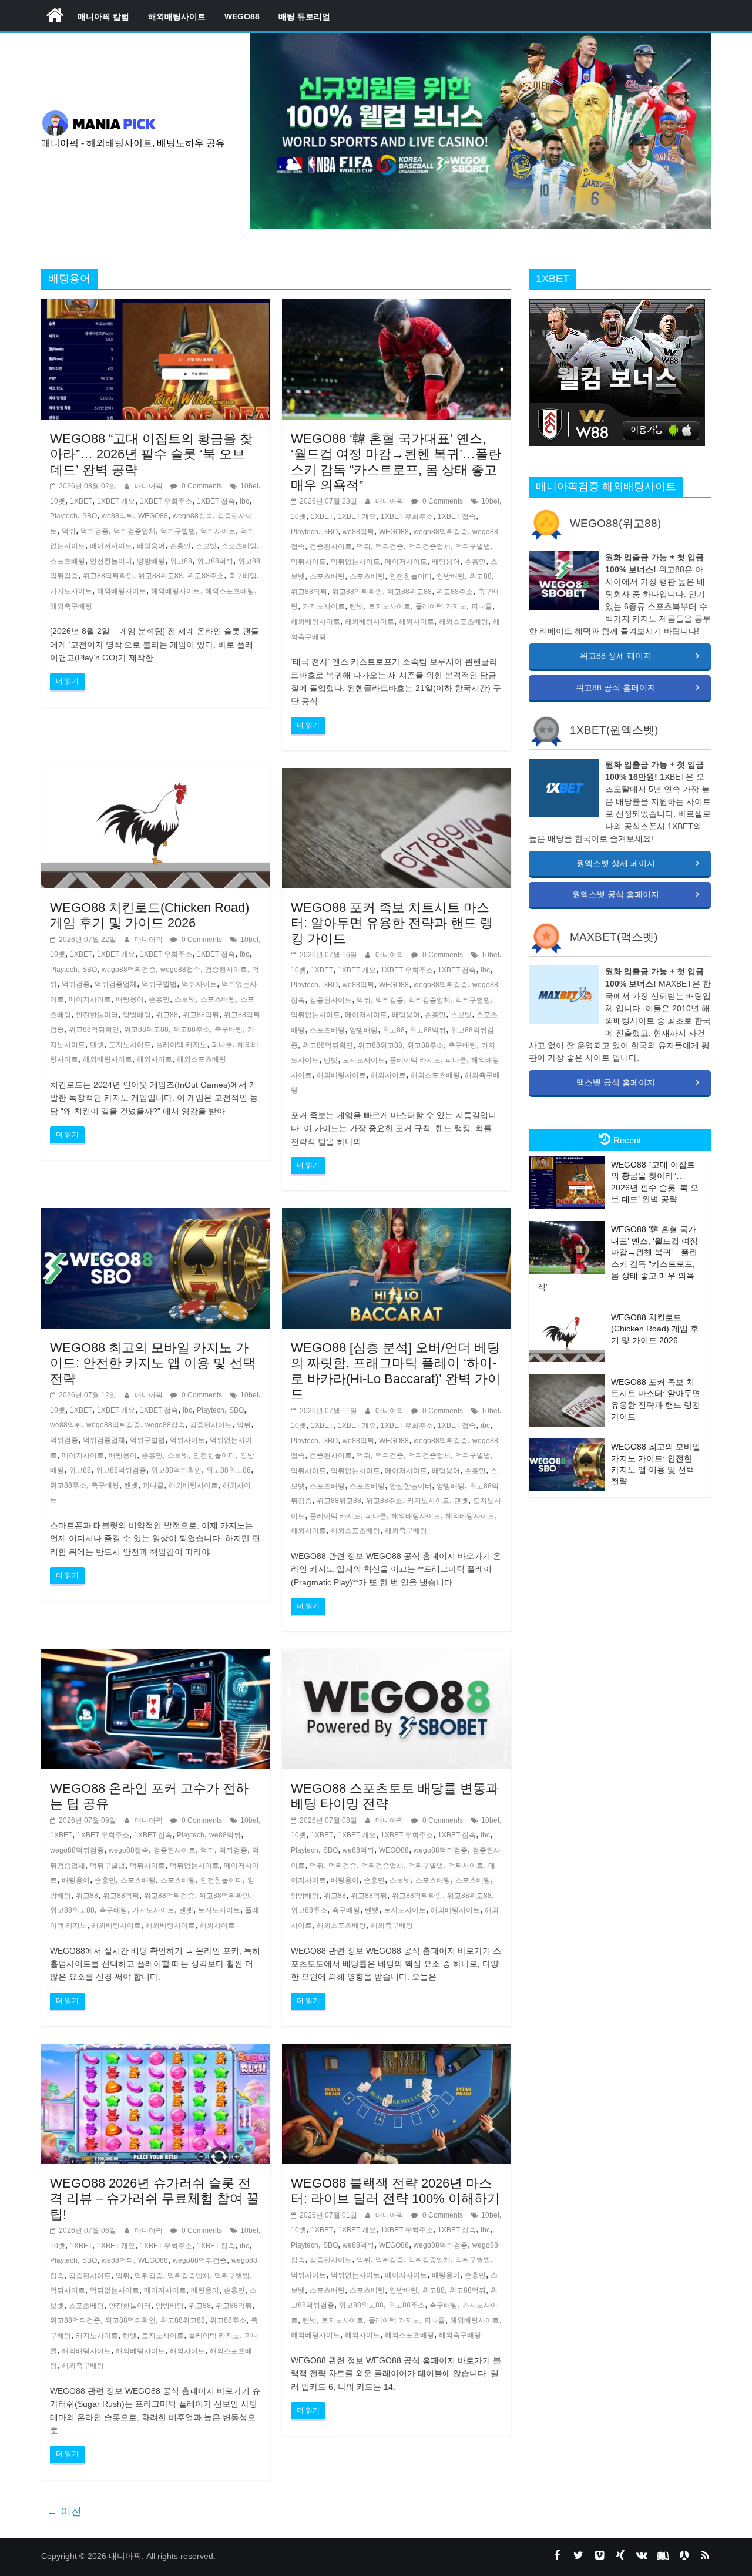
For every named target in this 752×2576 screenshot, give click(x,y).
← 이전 (64, 2511)
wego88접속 (193, 516)
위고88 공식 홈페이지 (616, 687)
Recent (627, 1140)
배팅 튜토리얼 (304, 16)
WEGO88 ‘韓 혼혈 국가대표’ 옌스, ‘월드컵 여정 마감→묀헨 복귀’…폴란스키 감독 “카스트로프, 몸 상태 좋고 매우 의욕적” (396, 462)
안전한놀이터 (111, 561)
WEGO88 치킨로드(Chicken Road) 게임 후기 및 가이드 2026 (150, 915)
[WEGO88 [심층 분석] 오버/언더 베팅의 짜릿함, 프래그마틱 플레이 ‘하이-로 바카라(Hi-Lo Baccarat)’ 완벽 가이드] (397, 1215)
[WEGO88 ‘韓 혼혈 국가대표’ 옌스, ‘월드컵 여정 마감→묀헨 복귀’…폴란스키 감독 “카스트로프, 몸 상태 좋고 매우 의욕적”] (397, 306)
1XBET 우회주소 (166, 501)
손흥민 (180, 546)
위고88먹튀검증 (121, 1470)
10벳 (58, 501)
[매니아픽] (55, 15)
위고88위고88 (160, 576)
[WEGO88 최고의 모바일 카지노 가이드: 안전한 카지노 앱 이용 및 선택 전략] (156, 1215)
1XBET (81, 501)
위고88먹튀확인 (108, 576)
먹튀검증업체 (135, 531)
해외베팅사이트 (176, 591)
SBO (90, 516)
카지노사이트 (71, 591)
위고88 (181, 561)
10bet (249, 486)
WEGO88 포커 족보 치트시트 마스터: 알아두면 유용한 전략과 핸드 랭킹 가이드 (392, 923)
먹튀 (69, 531)
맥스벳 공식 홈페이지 (616, 1082)
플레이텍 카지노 (441, 606)
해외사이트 (417, 622)
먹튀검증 (95, 531)
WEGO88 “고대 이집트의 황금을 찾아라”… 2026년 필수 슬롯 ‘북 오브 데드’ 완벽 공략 (151, 454)
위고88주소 (206, 576)
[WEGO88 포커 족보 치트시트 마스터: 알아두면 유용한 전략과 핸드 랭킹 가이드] (397, 775)
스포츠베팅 (68, 561)
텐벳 (357, 606)
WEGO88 (242, 16)
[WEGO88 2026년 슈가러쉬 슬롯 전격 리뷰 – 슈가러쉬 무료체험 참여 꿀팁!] (156, 2051)
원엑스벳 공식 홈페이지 (616, 894)
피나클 (482, 606)
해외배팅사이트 (177, 16)
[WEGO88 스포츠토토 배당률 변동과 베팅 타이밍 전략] (397, 1656)
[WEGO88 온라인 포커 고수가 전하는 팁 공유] (156, 1656)
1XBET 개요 (116, 501)
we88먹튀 (117, 516)
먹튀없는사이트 (355, 562)
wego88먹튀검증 (441, 532)
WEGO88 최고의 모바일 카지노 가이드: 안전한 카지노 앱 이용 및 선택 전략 (153, 1363)
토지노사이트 (390, 606)
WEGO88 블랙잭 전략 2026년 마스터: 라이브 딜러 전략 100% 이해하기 (395, 2191)
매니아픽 (150, 486)
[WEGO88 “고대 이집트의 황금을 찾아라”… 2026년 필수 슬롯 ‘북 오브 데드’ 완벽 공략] (156, 306)
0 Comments (201, 486)
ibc (244, 501)
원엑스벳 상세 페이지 (616, 863)
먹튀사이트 (218, 531)
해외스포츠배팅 (230, 591)
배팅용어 (151, 546)
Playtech (64, 516)
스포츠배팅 (239, 546)
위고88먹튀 (215, 561)
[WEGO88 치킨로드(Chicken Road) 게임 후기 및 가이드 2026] (156, 775)
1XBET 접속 (216, 501)
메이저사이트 (111, 546)
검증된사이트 (331, 546)
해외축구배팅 (71, 606)
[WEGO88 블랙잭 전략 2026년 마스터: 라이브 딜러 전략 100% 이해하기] (397, 2051)
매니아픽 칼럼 (103, 16)
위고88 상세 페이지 (616, 656)
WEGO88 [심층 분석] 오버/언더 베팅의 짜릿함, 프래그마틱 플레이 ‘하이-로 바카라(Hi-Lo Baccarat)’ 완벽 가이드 (396, 1371)
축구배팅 (243, 576)
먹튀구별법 (178, 531)
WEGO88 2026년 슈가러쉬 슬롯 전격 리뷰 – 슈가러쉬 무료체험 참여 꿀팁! (155, 2199)
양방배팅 (151, 561)
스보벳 (206, 546)
